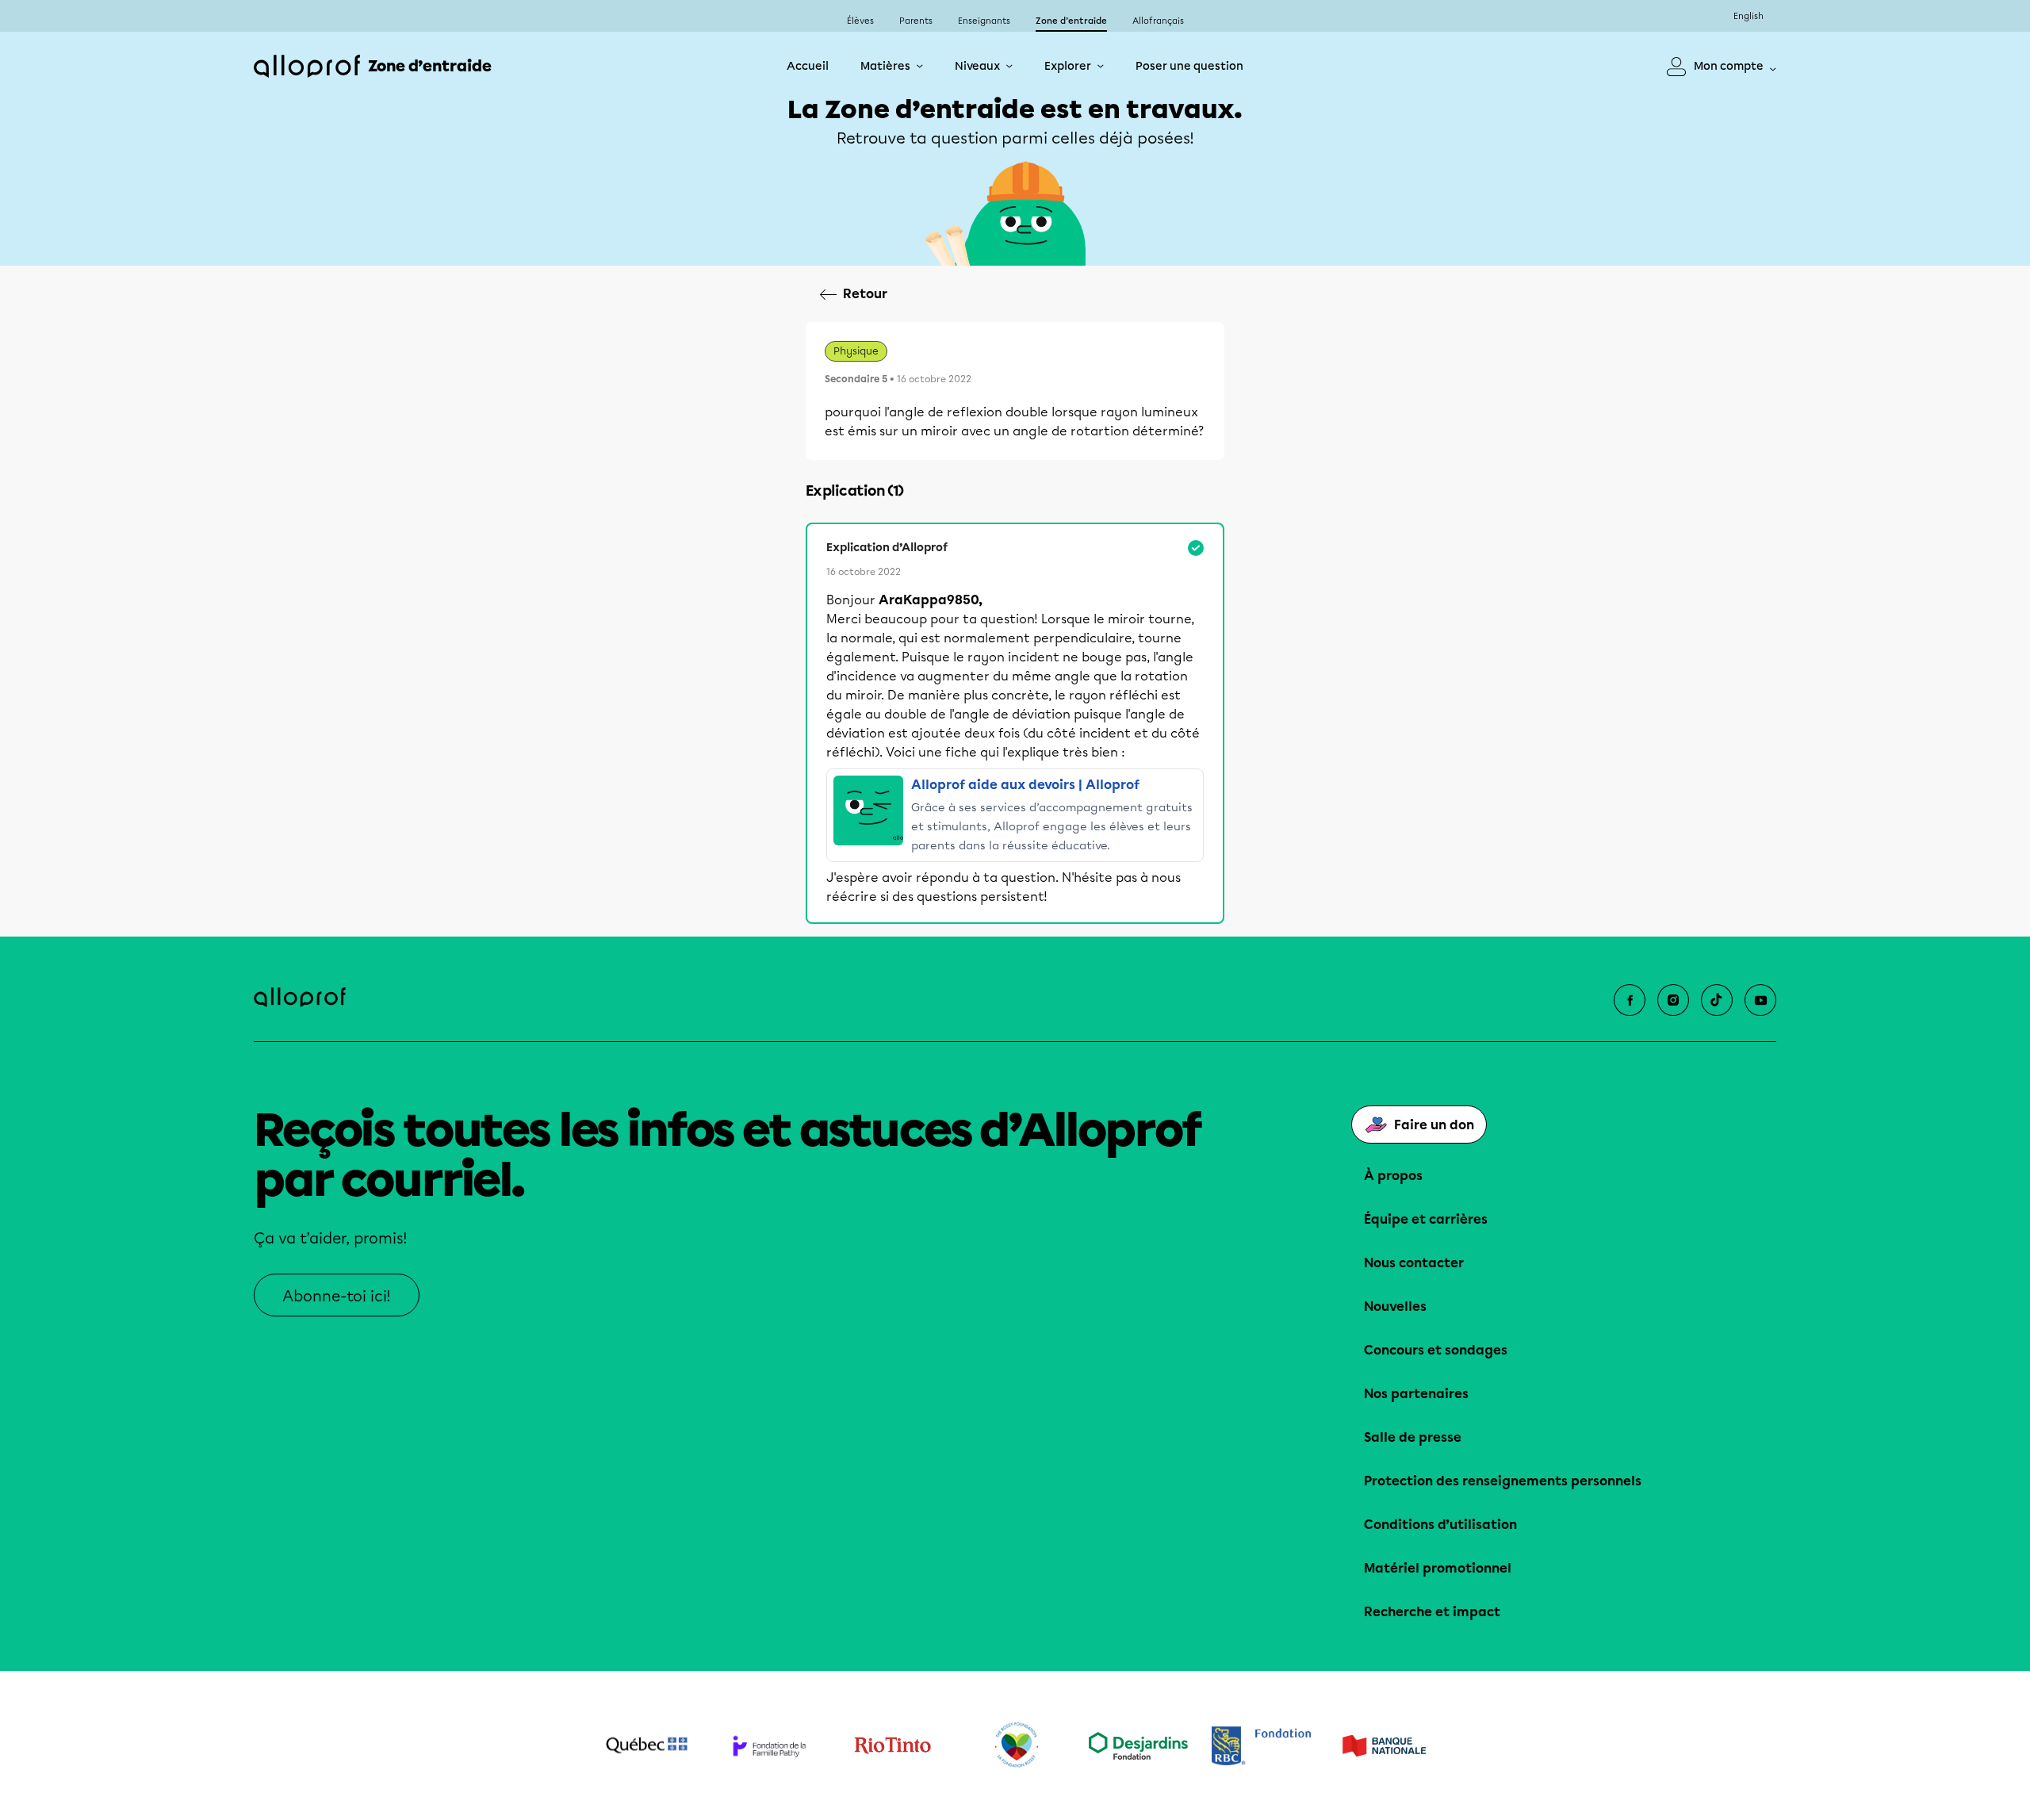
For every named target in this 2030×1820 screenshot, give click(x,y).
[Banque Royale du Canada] (1261, 1746)
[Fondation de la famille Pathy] (770, 1746)
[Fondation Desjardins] (1138, 1746)
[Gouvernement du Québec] (647, 1745)
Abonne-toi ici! (337, 1296)
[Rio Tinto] (892, 1745)
